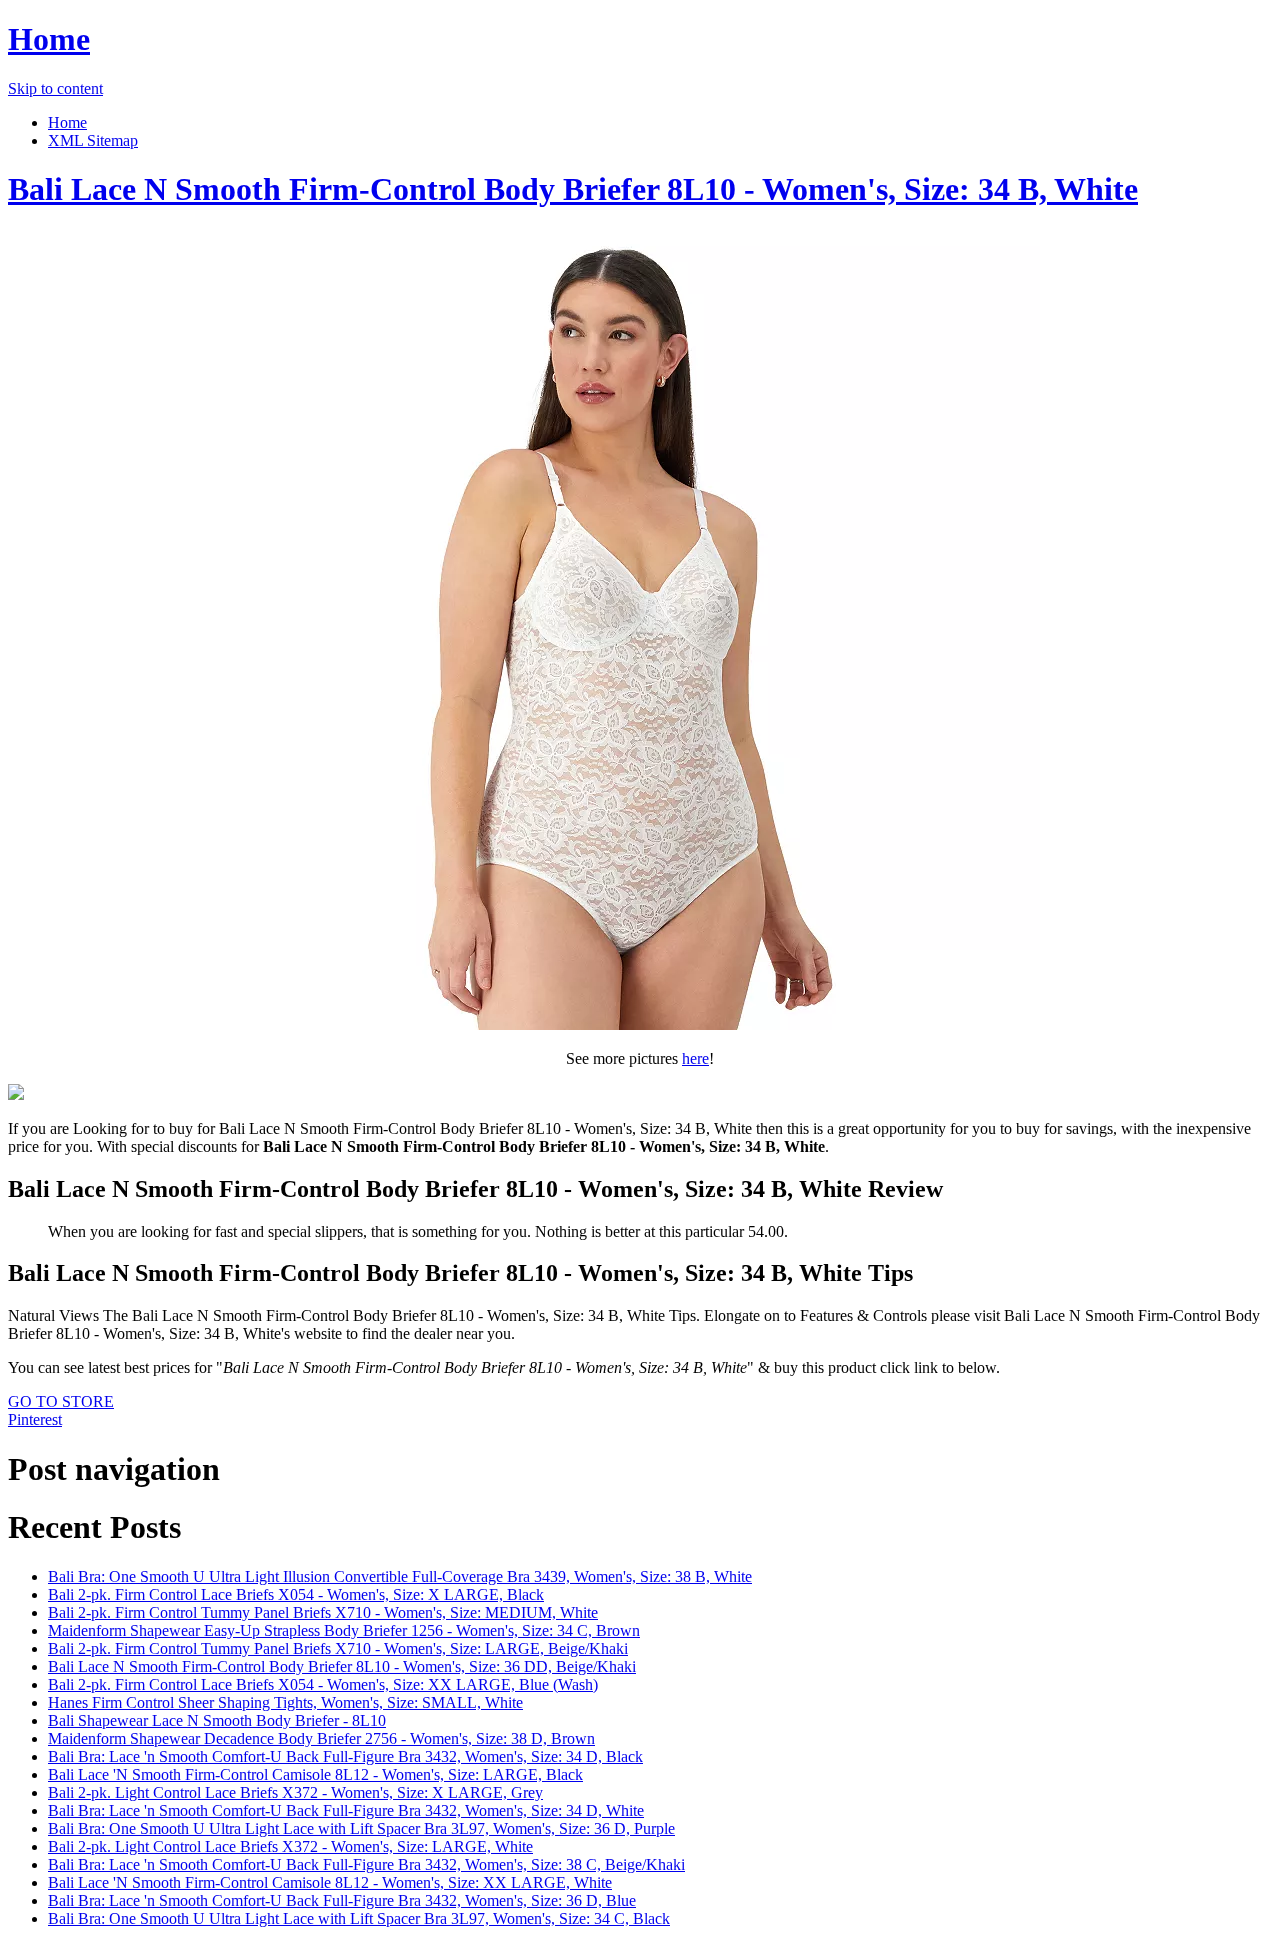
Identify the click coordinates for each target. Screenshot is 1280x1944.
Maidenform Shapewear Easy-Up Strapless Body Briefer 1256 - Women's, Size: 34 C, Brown (344, 1630)
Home (49, 39)
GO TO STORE (61, 1401)
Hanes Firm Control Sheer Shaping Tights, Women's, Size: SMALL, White (285, 1702)
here (695, 1058)
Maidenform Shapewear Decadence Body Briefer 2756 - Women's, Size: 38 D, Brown (321, 1738)
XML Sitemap (93, 140)
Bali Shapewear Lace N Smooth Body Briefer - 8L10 (217, 1720)
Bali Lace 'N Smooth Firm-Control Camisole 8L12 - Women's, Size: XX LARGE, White (330, 1882)
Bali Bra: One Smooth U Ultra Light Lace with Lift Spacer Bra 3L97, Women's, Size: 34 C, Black (359, 1918)
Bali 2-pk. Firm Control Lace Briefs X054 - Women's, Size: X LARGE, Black (296, 1594)
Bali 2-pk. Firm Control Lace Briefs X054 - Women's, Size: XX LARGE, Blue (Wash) (323, 1684)
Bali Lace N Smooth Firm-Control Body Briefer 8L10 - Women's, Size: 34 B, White (573, 189)
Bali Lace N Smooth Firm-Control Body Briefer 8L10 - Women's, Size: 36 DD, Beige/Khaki (342, 1666)
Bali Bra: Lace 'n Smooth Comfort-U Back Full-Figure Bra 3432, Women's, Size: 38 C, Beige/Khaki (366, 1864)
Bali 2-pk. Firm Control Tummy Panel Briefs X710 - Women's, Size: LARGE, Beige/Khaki (338, 1648)
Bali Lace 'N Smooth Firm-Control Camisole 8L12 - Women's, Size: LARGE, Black (315, 1774)
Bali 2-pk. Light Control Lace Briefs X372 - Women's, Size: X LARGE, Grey (295, 1792)
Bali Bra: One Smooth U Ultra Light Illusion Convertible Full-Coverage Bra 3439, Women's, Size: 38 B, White (400, 1576)
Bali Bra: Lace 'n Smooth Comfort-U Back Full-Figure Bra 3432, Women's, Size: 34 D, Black (345, 1756)
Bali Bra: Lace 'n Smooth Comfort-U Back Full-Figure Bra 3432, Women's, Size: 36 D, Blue (342, 1900)
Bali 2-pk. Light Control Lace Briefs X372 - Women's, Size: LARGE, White (290, 1846)
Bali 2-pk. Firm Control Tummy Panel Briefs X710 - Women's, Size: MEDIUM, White (323, 1612)
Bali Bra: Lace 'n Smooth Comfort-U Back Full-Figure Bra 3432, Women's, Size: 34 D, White (346, 1810)
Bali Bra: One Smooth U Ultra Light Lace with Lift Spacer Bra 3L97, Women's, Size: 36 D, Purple (361, 1828)
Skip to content (55, 88)
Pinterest (35, 1419)
